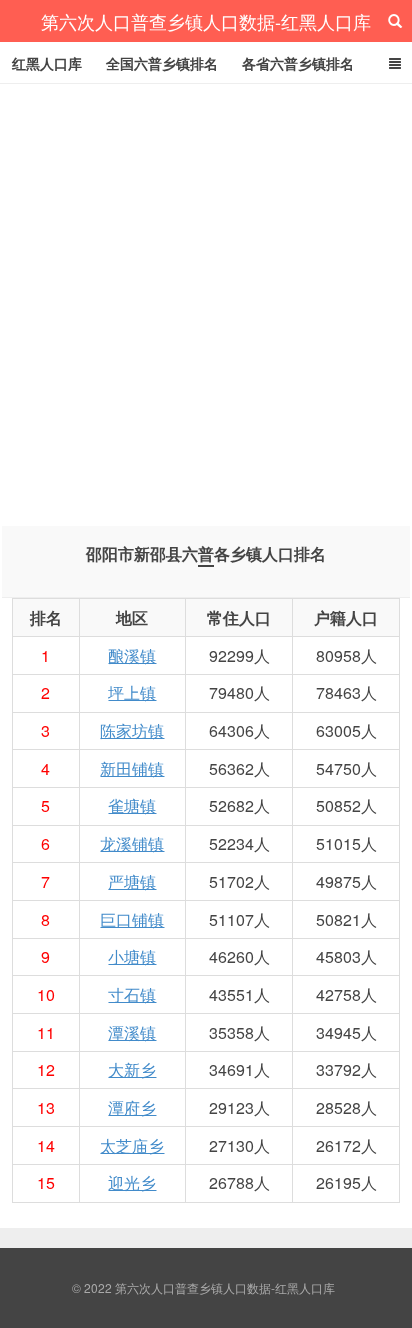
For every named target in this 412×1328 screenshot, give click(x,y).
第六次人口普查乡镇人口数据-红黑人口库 (206, 21)
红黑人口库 (47, 63)
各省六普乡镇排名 (298, 63)
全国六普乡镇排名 (162, 63)
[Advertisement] (206, 300)
